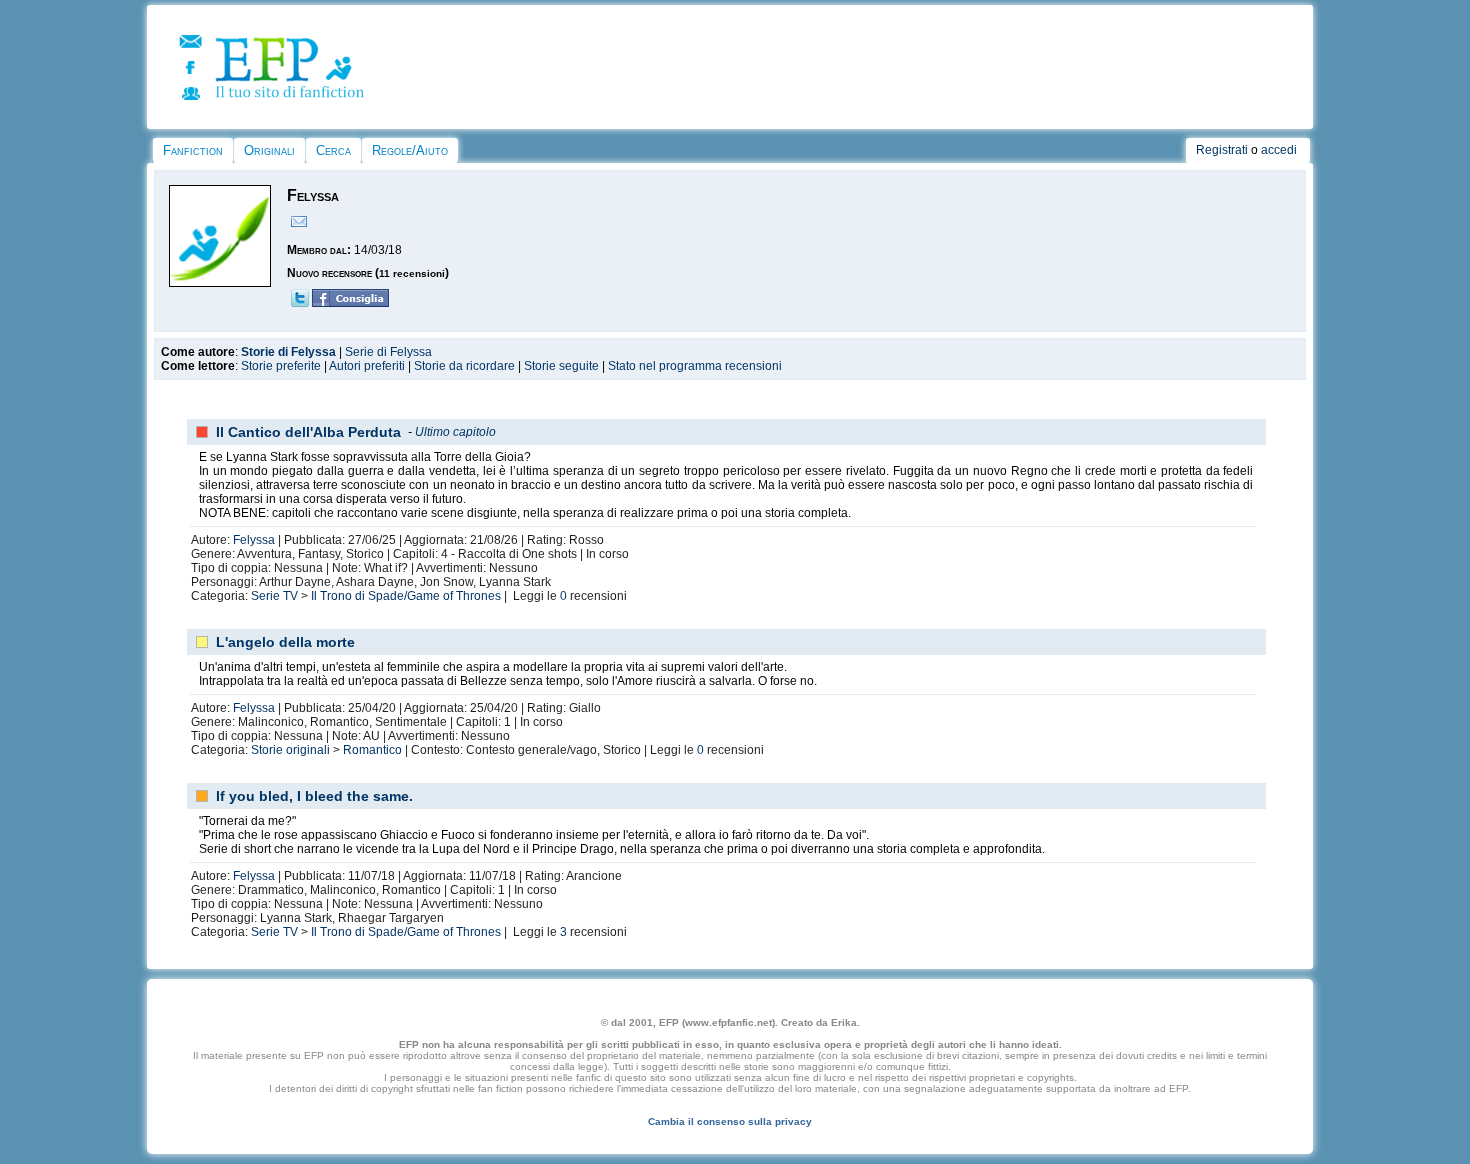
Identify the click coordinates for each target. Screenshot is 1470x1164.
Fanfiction (193, 150)
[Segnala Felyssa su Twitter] (300, 303)
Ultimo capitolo (455, 432)
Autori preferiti (367, 366)
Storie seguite (561, 366)
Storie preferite (281, 366)
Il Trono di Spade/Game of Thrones (406, 596)
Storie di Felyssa (288, 352)
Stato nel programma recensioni (695, 366)
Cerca (333, 150)
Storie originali (290, 750)
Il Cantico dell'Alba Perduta (308, 432)
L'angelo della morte (285, 642)
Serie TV (274, 596)
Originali (269, 150)
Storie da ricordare (464, 366)
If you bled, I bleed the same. (314, 796)
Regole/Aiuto (410, 150)
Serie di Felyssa (388, 352)
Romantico (372, 750)
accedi (1279, 150)
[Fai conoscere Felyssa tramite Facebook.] (350, 303)
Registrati (1222, 150)
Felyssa (254, 540)
